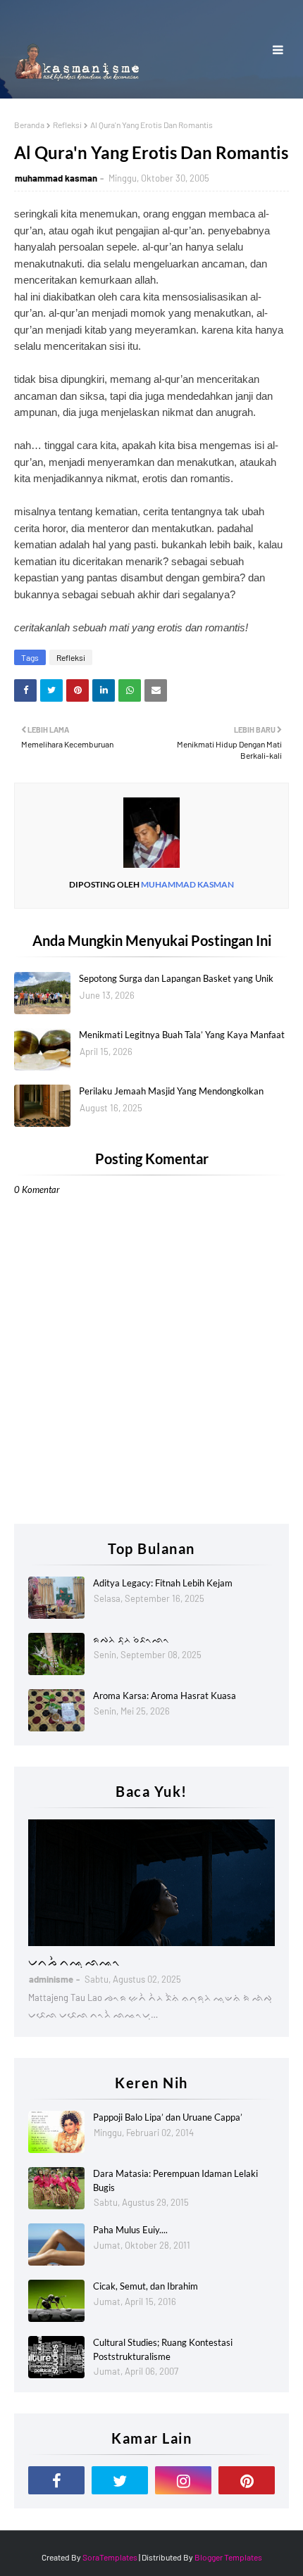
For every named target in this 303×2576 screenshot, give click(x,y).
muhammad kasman (56, 178)
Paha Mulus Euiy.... (130, 2230)
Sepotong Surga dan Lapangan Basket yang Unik (176, 978)
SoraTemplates (110, 2557)
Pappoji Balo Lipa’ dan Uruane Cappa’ (168, 2117)
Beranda (29, 125)
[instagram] (183, 2480)
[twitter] (120, 2480)
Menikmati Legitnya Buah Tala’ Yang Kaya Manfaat (182, 1035)
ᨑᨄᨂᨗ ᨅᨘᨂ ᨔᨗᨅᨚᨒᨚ (131, 1639)
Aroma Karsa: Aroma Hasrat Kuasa (165, 1696)
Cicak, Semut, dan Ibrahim (146, 2286)
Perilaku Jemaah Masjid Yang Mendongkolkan (171, 1091)
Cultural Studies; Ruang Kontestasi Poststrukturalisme (163, 2349)
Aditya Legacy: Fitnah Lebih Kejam (163, 1583)
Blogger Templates (228, 2557)
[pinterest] (247, 2480)
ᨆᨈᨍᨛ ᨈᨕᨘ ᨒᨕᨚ (74, 1961)
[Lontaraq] (151, 1883)
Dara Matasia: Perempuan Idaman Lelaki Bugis (175, 2180)
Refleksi (67, 125)
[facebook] (56, 2480)
